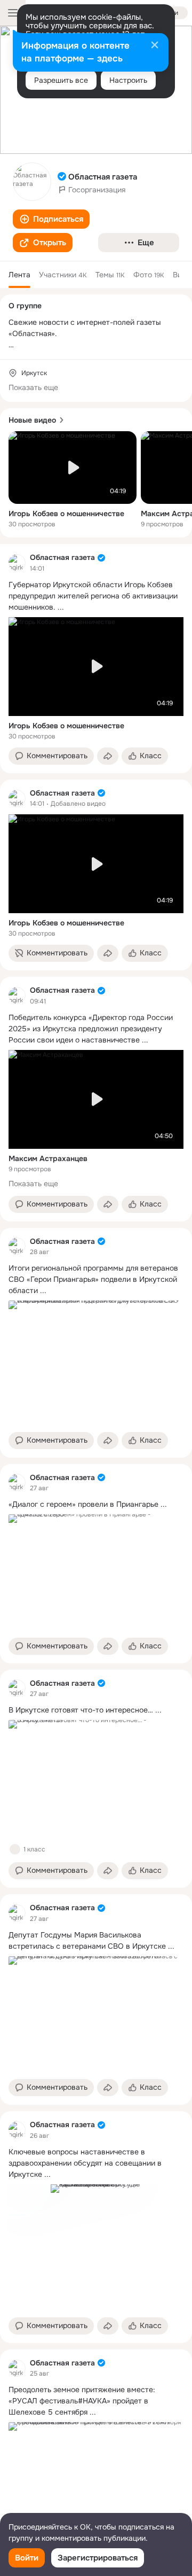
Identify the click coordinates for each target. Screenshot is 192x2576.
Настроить (128, 80)
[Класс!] (15, 1849)
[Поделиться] (108, 756)
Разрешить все (61, 80)
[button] (51, 219)
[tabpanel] (96, 1543)
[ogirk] (17, 563)
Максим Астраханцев (48, 1158)
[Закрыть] (155, 46)
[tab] (19, 275)
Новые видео (32, 420)
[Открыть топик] (96, 596)
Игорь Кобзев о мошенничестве (66, 513)
